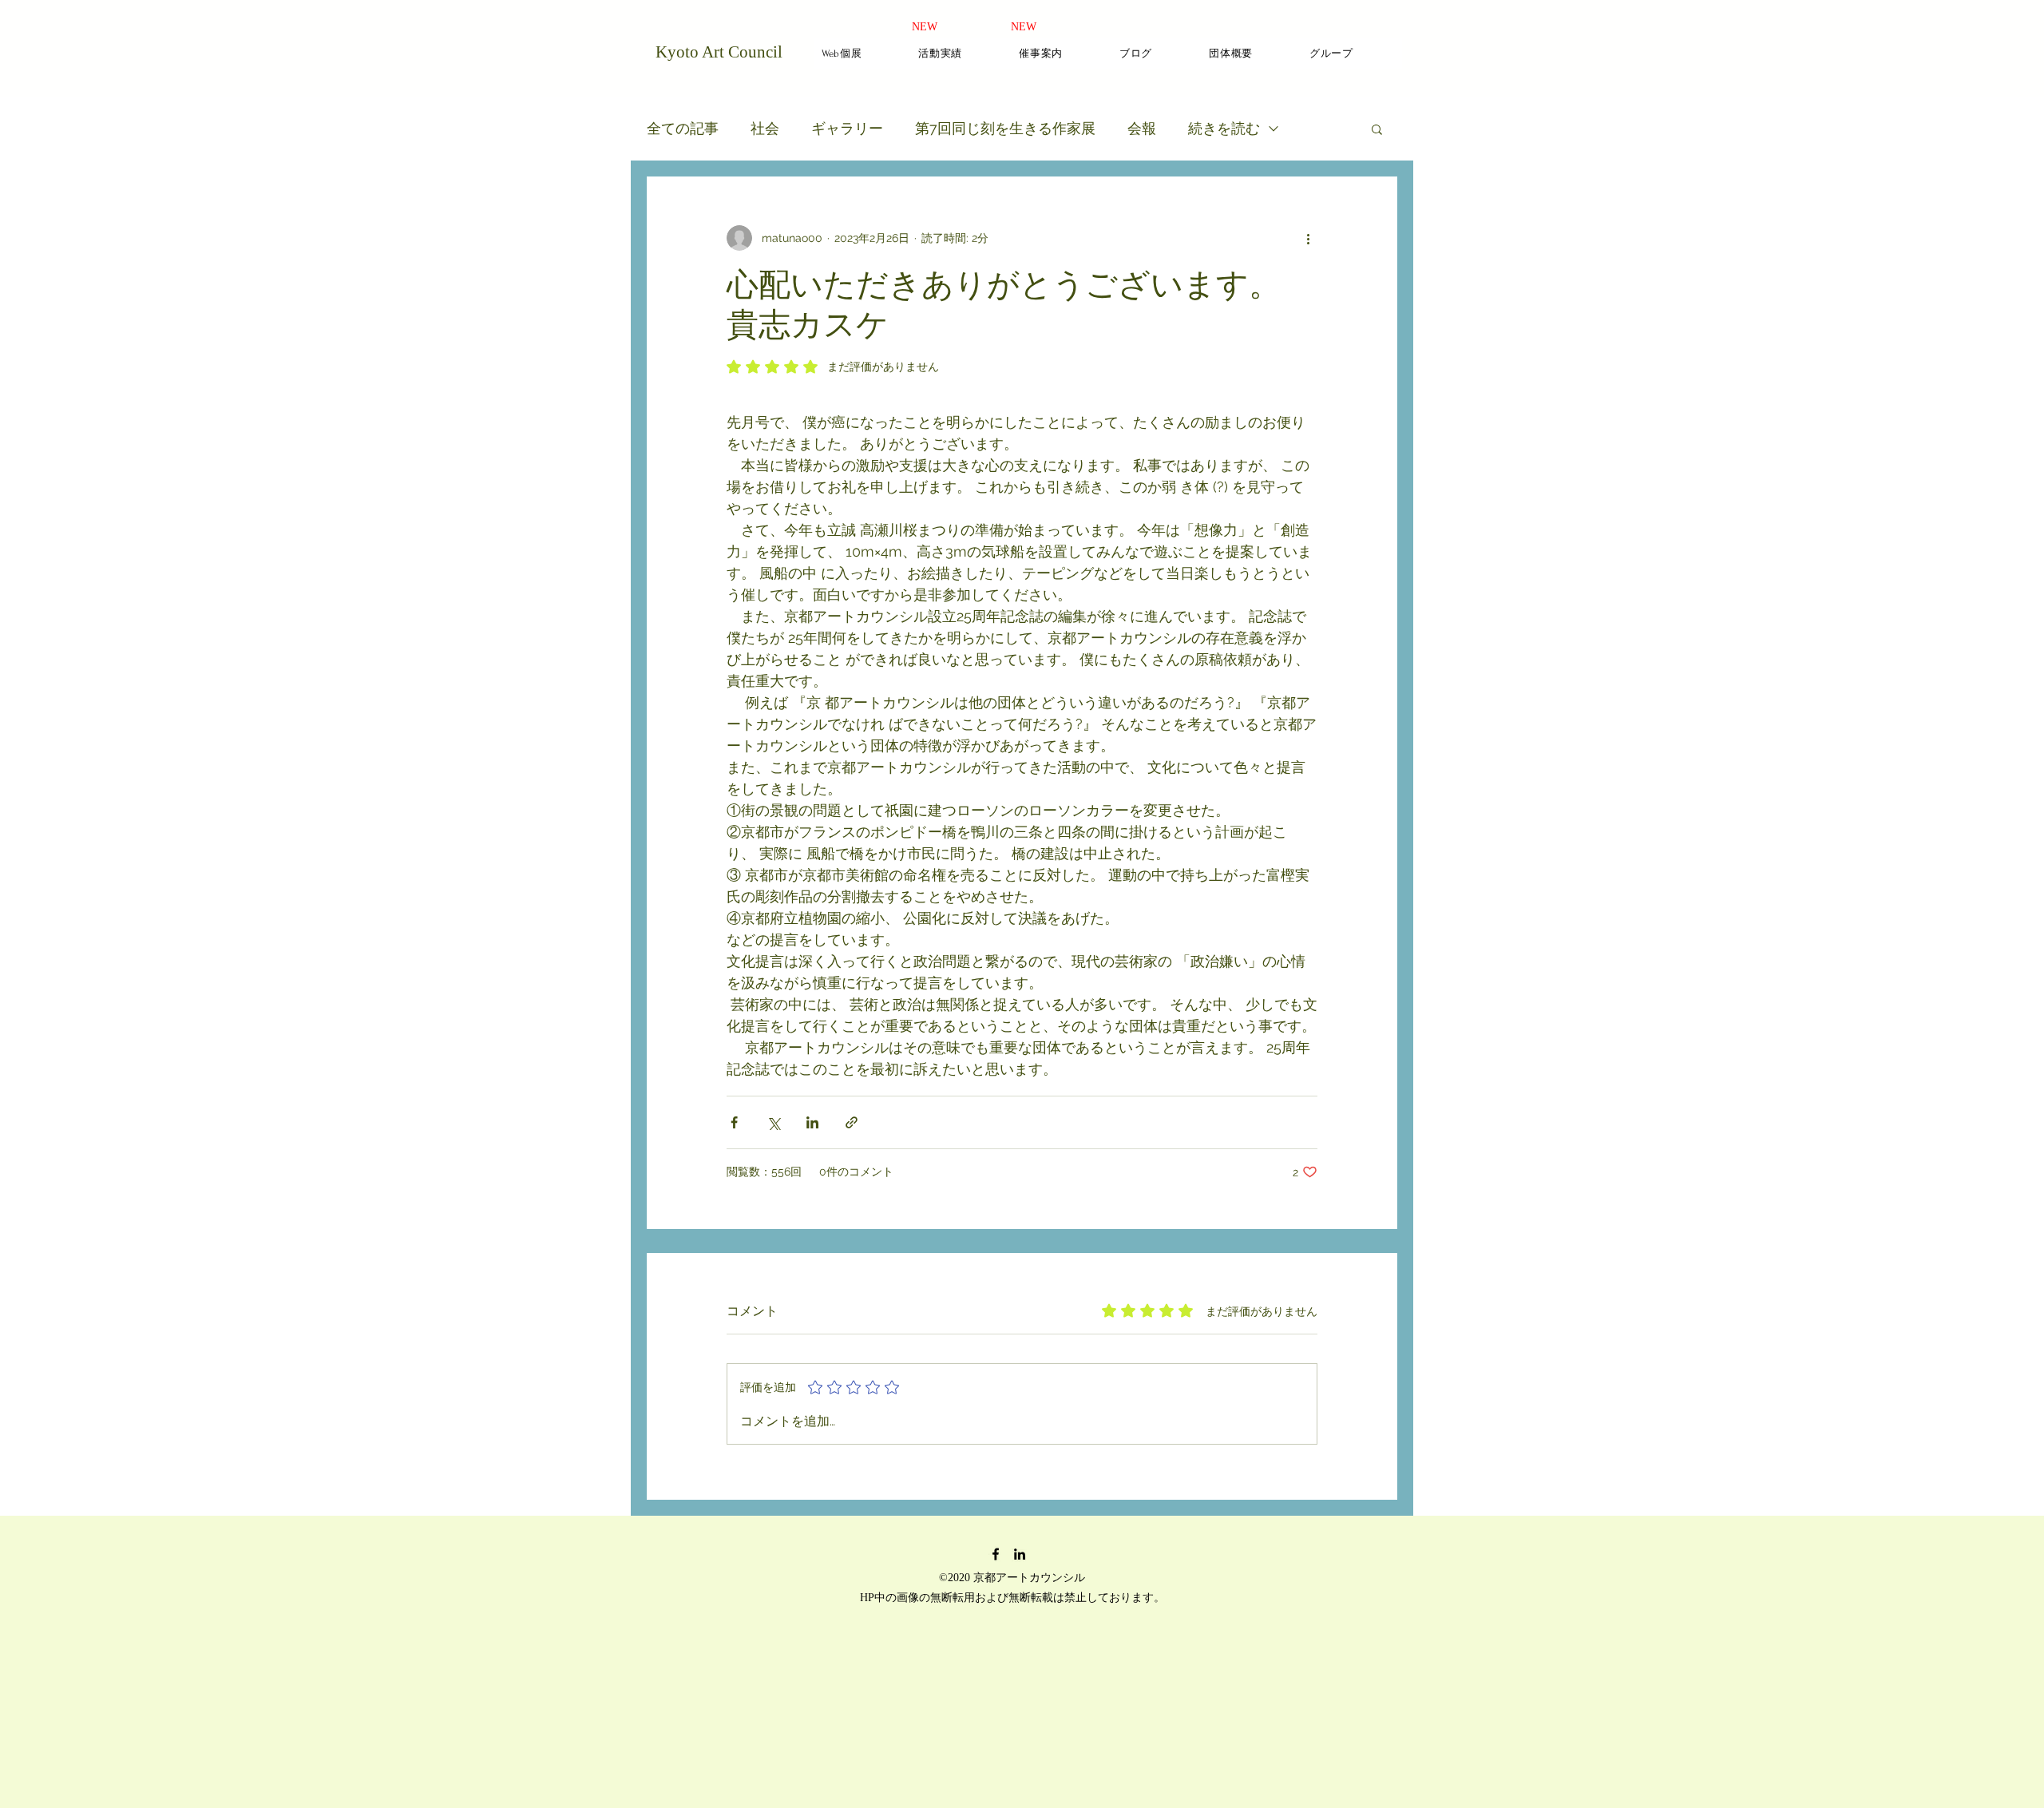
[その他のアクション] (1308, 238)
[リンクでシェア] (852, 1122)
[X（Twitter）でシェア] (773, 1122)
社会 (765, 128)
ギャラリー (847, 128)
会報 (1142, 128)
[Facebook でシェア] (734, 1122)
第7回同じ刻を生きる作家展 (1005, 128)
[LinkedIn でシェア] (812, 1122)
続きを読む (1224, 128)
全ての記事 (683, 128)
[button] (1377, 129)
